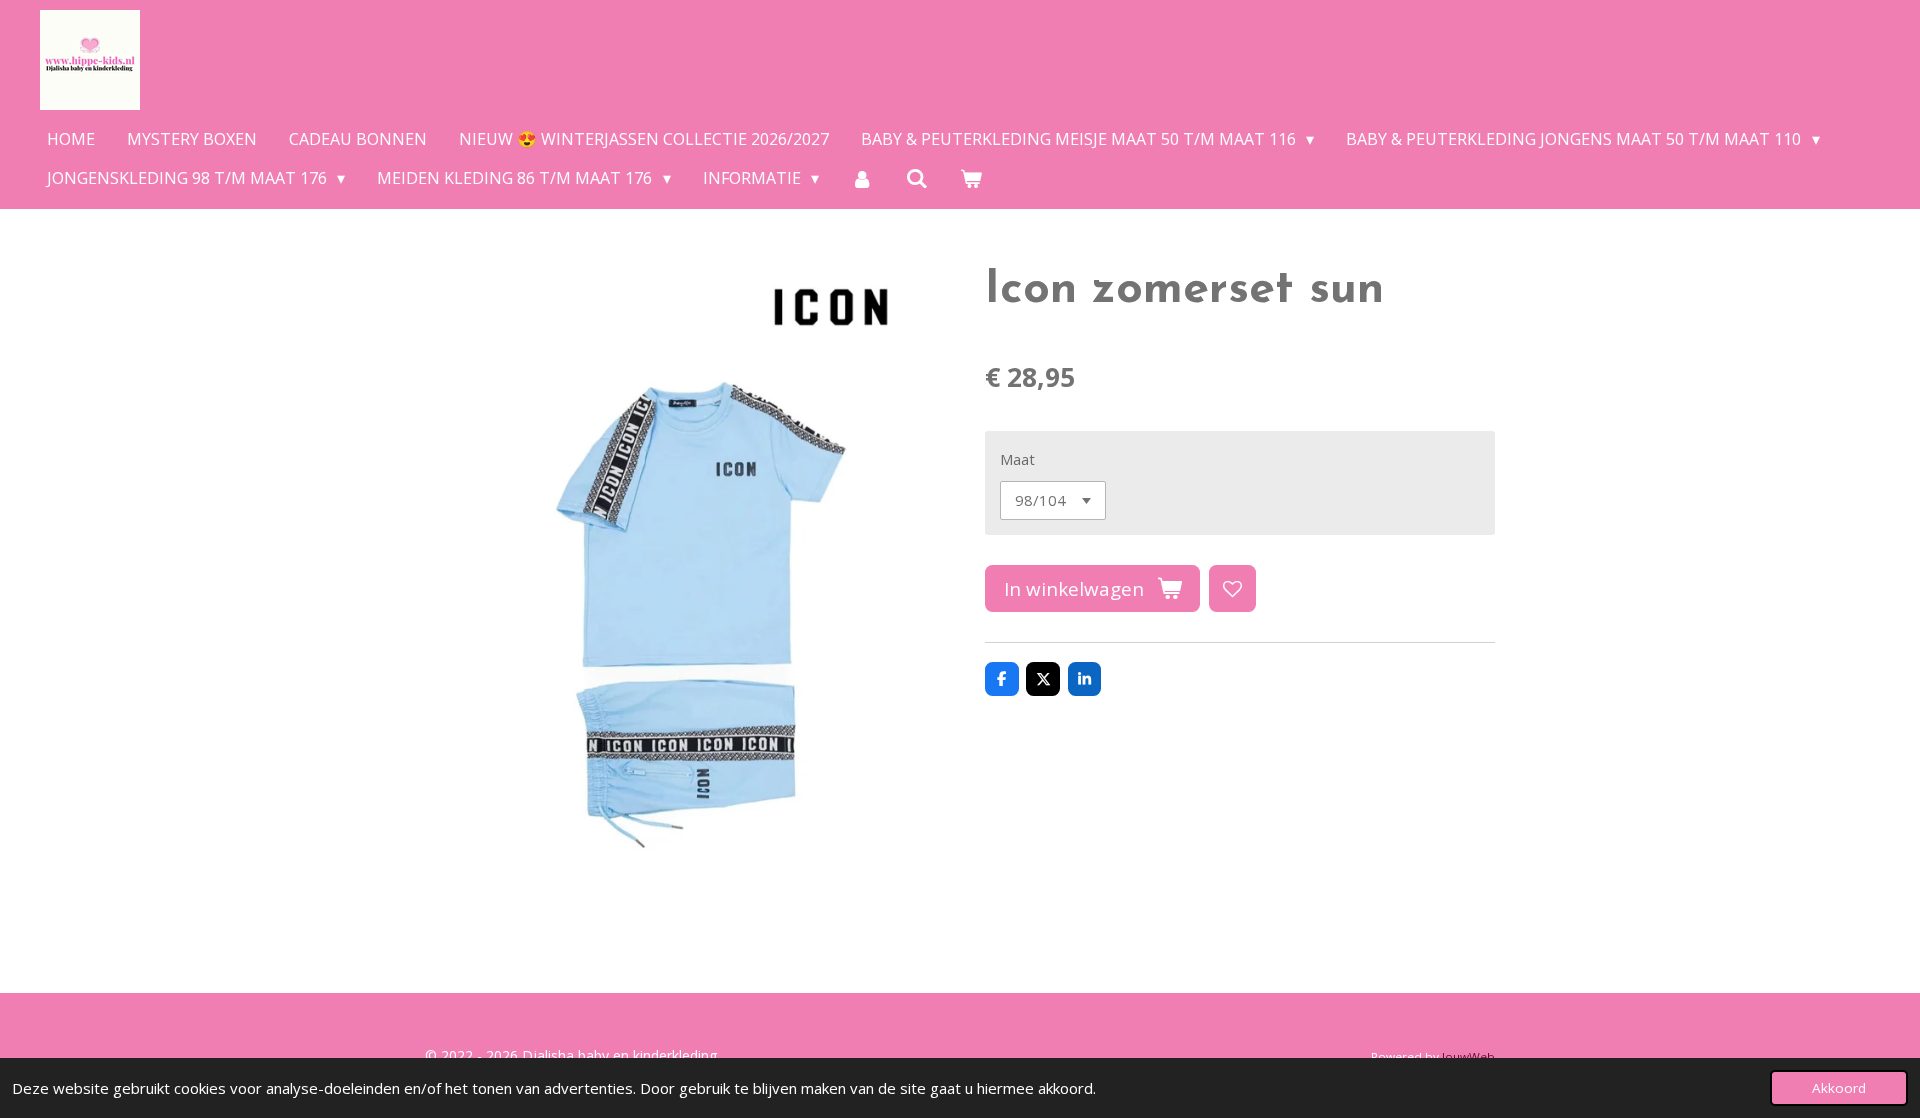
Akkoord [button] (1839, 1088)
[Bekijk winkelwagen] (971, 178)
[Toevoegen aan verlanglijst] (1232, 588)
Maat (1017, 459)
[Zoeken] (917, 178)
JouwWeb (1468, 1056)
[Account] (862, 178)
